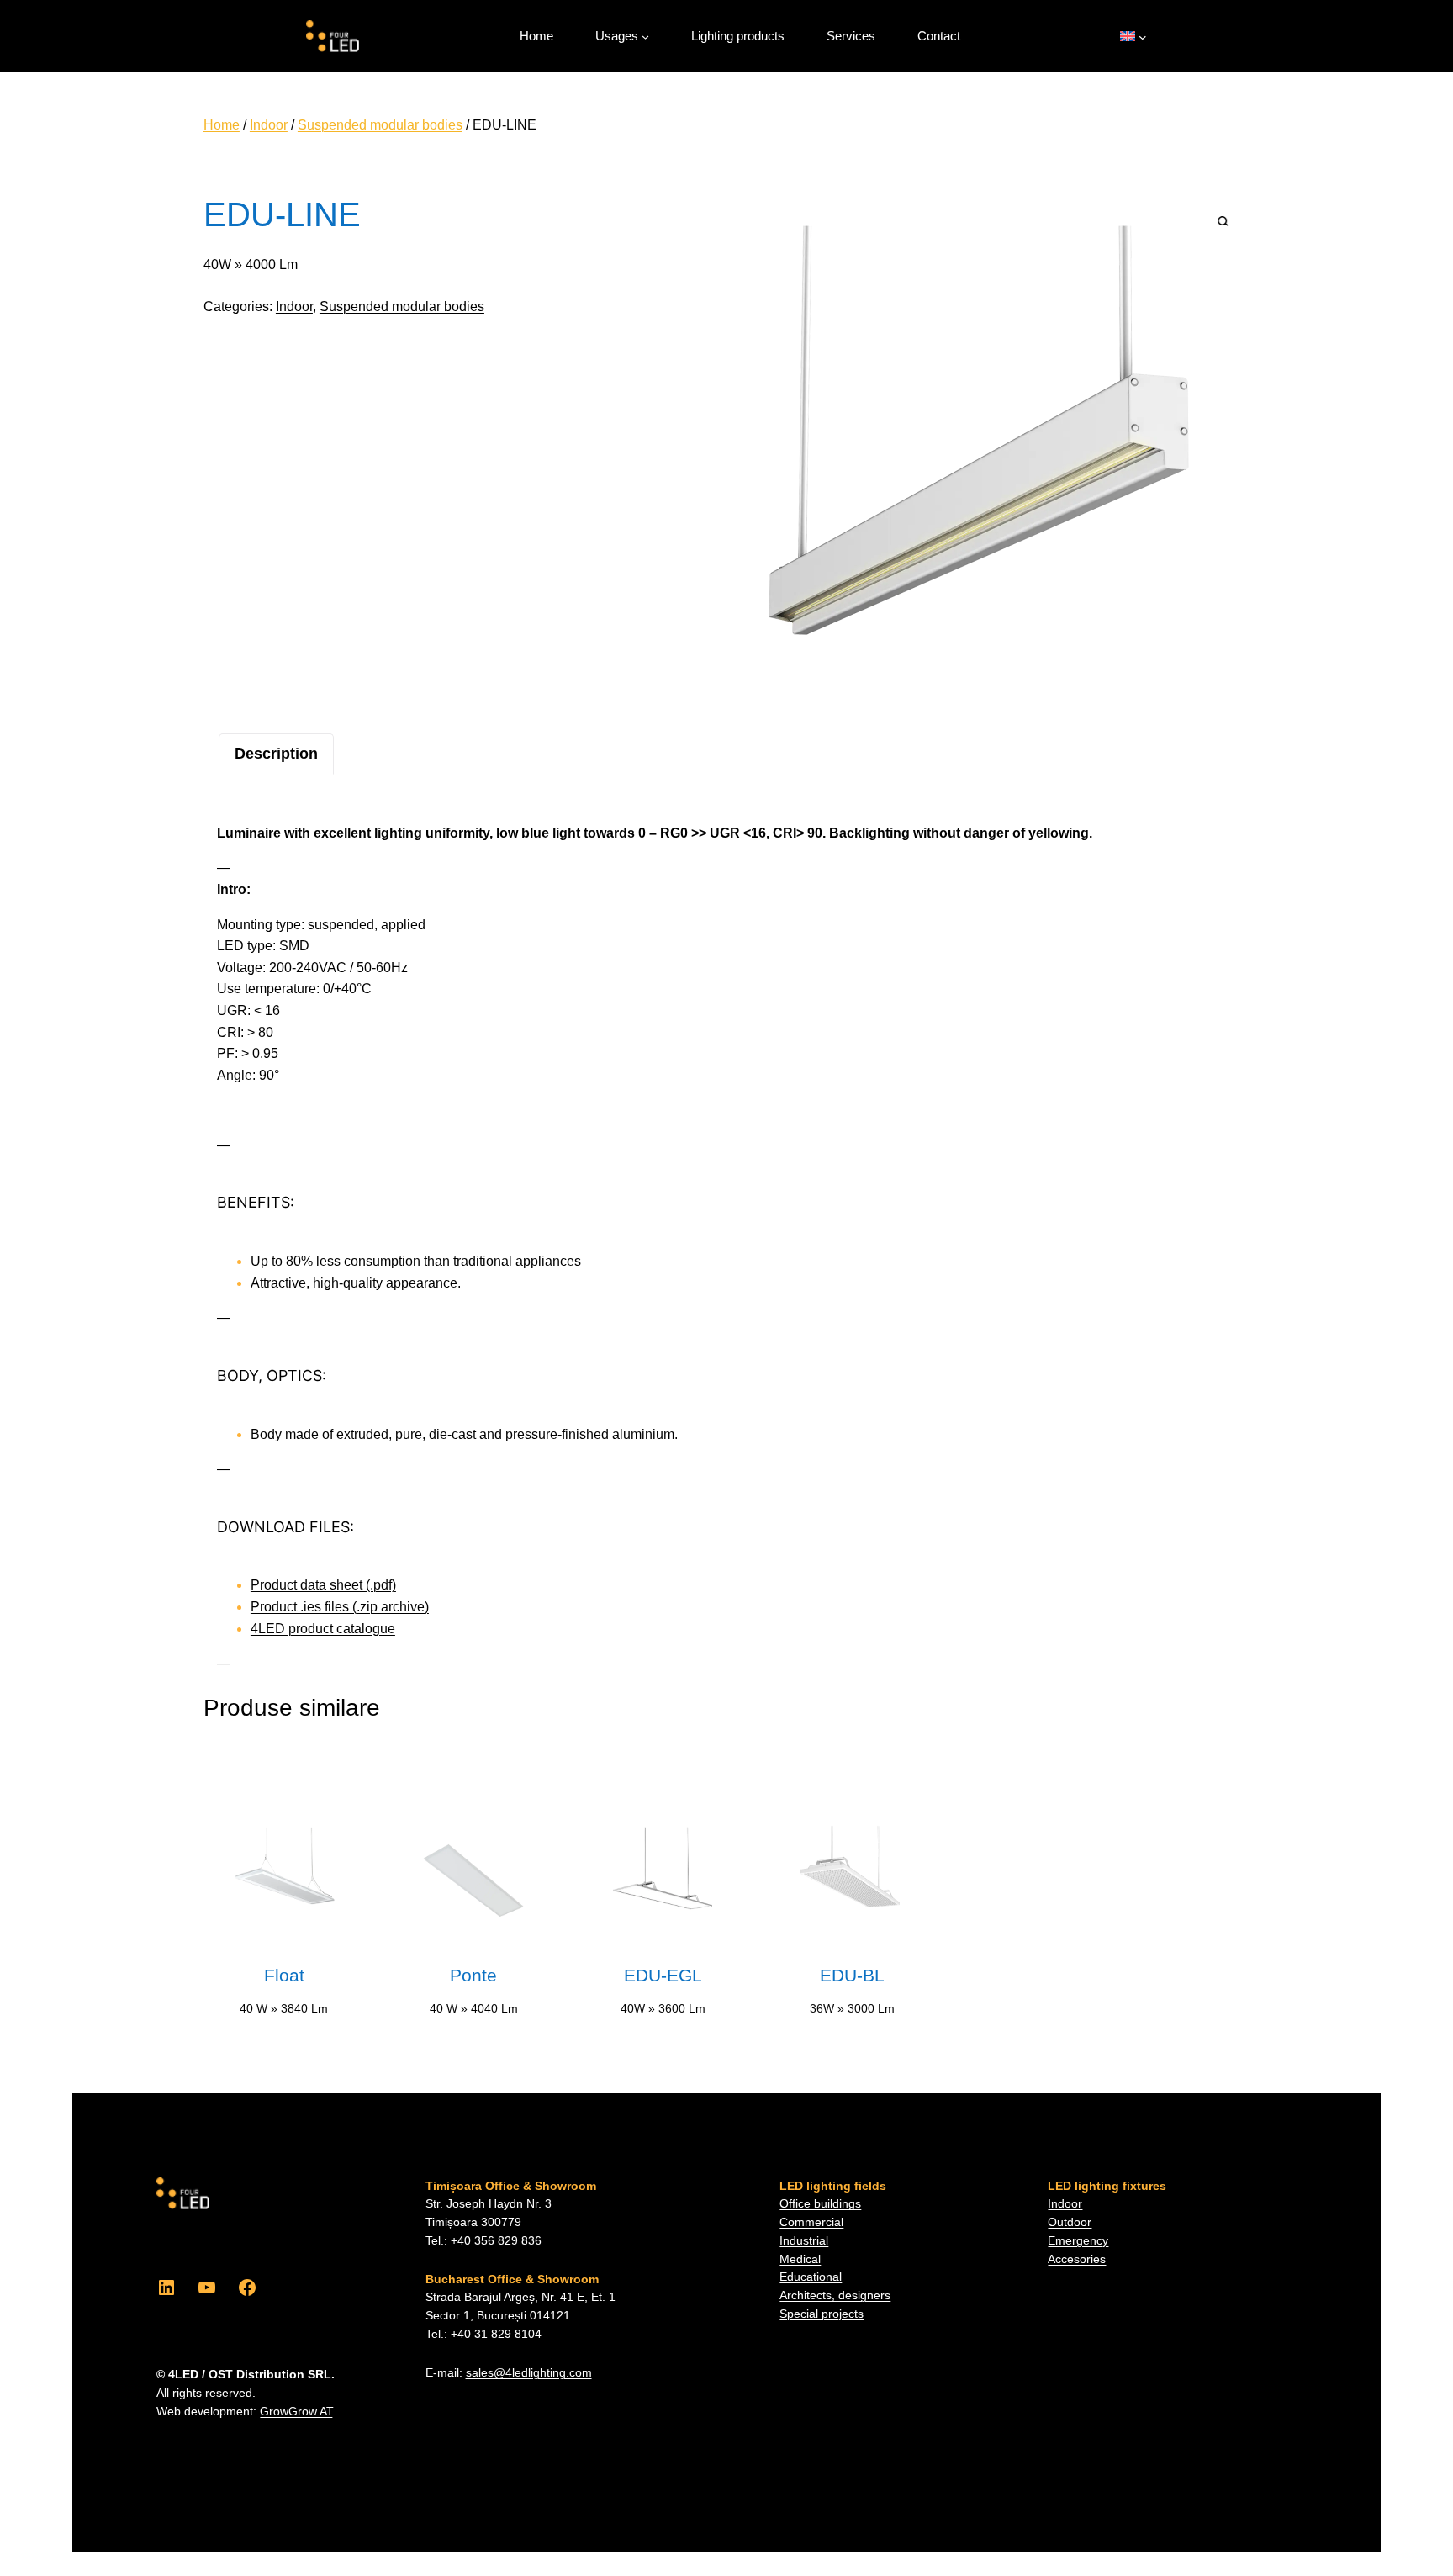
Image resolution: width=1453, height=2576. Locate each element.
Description (276, 754)
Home (222, 125)
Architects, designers (835, 2296)
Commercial (811, 2222)
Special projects (822, 2314)
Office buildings (820, 2204)
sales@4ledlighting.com (529, 2373)
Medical (800, 2259)
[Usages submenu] (645, 37)
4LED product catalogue (323, 1629)
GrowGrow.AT (296, 2412)
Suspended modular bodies (380, 125)
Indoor (269, 125)
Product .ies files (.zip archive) (340, 1607)
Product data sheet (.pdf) (323, 1585)
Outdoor (1070, 2222)
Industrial (804, 2241)
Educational (811, 2277)
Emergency (1078, 2241)
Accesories (1077, 2259)
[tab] (276, 754)
